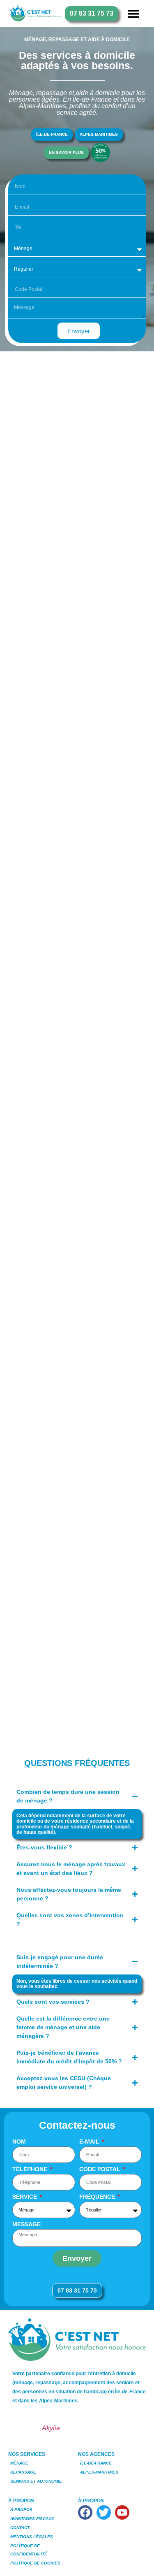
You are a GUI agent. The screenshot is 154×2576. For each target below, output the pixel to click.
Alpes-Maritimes (99, 2472)
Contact (20, 2528)
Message (26, 2224)
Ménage (19, 2463)
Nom (19, 2142)
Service (25, 2197)
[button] (133, 13)
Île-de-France (96, 2463)
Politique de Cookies (35, 2563)
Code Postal (101, 2169)
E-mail (90, 2142)
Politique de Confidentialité (29, 2550)
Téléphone (31, 2169)
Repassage (23, 2472)
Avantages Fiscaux (32, 2519)
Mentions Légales (32, 2537)
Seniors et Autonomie (36, 2481)
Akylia (51, 2428)
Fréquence (98, 2197)
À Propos (21, 2510)
